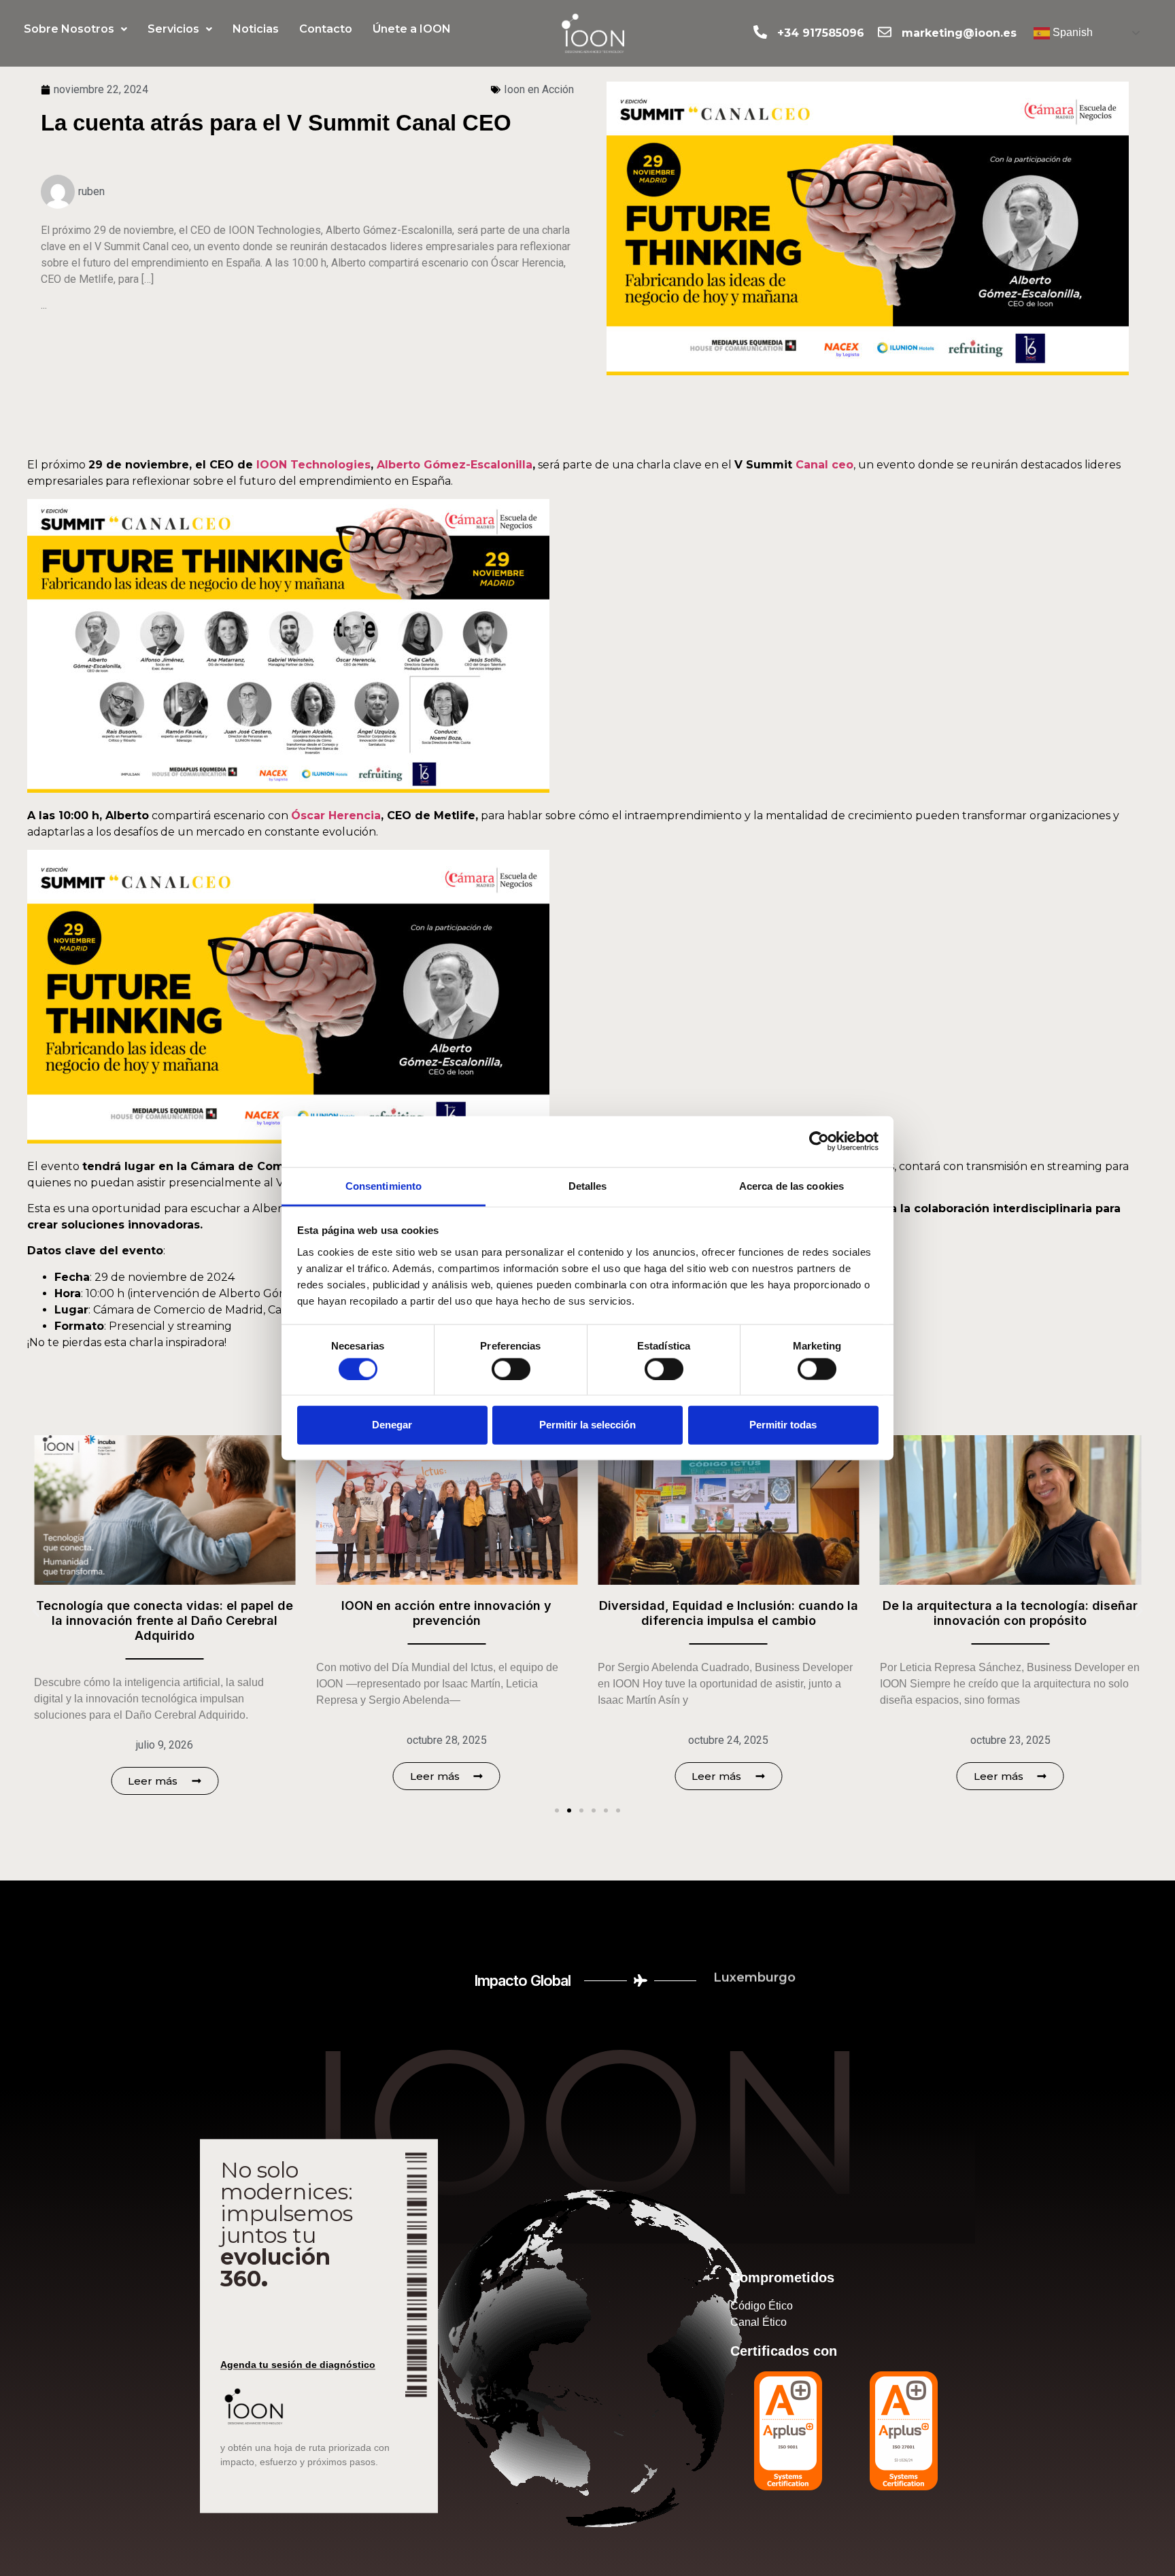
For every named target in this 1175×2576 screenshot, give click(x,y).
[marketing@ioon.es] (885, 32)
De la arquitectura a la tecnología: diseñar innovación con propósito (776, 1613)
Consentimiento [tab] (384, 1185)
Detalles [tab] (588, 1185)
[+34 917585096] (760, 32)
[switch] (511, 1369)
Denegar (392, 1425)
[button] (75, 29)
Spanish (1071, 32)
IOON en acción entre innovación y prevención (212, 1613)
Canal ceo (824, 465)
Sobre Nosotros (69, 29)
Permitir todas (783, 1425)
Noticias (256, 29)
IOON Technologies (313, 465)
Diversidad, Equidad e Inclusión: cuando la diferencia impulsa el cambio (493, 1613)
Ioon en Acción (539, 89)
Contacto (326, 29)
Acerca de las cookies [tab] (791, 1185)
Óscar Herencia (336, 815)
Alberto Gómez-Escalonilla (455, 465)
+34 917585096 (821, 33)
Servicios (173, 29)
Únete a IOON (412, 29)
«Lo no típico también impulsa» (1057, 1605)
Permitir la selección (587, 1425)
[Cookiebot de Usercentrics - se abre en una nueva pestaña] (819, 1141)
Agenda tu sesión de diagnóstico (298, 2365)
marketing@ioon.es (959, 33)
